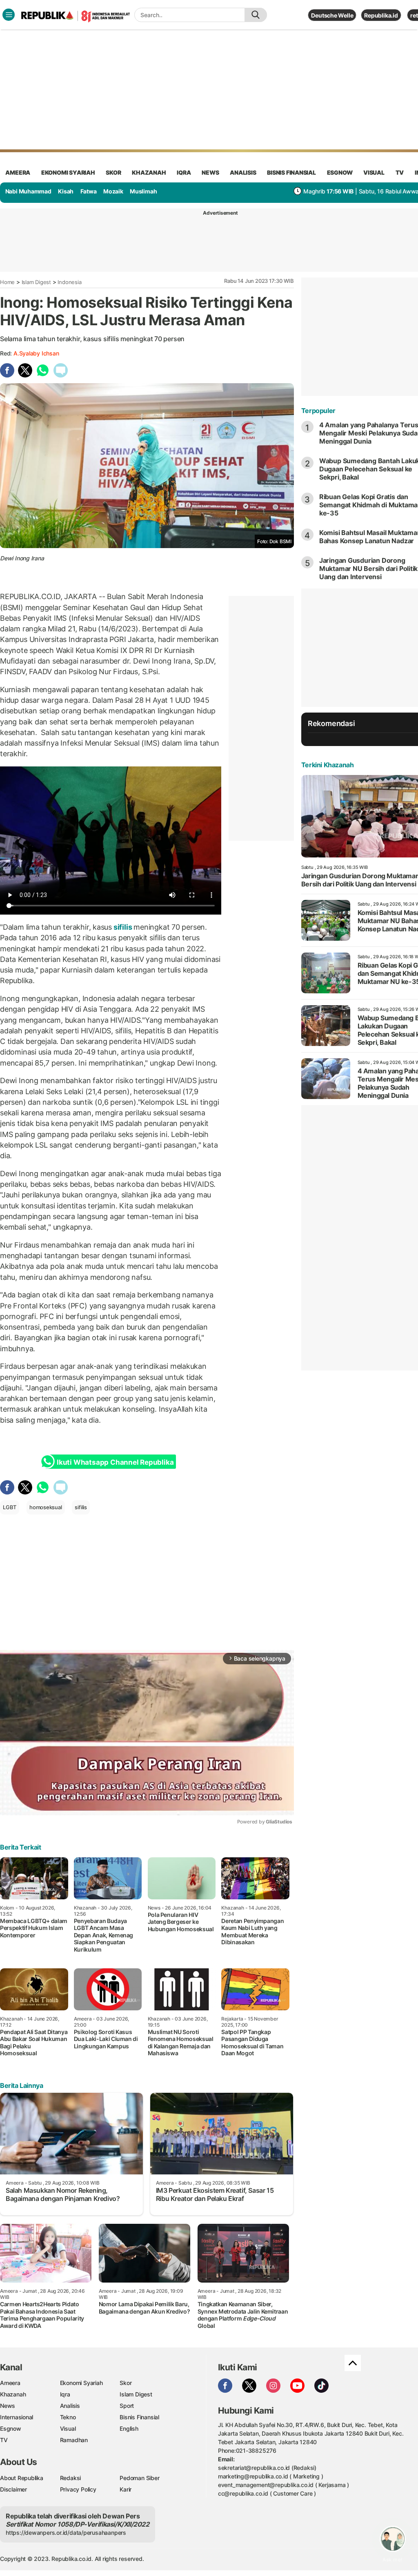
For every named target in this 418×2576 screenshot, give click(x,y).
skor (113, 172)
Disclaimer (13, 2489)
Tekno (68, 2417)
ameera (18, 172)
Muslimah (143, 191)
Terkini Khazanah (328, 765)
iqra (184, 172)
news (210, 172)
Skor (126, 2383)
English (129, 2428)
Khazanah (13, 2394)
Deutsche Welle (332, 15)
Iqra (65, 2394)
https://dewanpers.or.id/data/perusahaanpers (66, 2533)
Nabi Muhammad (28, 191)
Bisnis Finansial (291, 172)
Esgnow (11, 2428)
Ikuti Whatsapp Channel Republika (115, 1462)
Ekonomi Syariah (68, 172)
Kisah (66, 191)
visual (374, 172)
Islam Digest (36, 282)
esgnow (340, 172)
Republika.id (381, 15)
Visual (68, 2428)
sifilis (123, 927)
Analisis (70, 2406)
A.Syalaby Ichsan (36, 353)
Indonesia (69, 282)
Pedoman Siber (139, 2478)
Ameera (10, 2383)
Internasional (17, 2417)
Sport (127, 2406)
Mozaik (113, 191)
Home (7, 282)
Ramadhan (74, 2440)
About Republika (22, 2478)
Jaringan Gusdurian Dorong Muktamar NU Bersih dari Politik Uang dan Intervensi (369, 568)
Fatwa (89, 191)
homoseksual (46, 1507)
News (8, 2406)
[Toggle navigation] (9, 15)
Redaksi (71, 2478)
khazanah (149, 172)
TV (400, 172)
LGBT (10, 1507)
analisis (243, 172)
